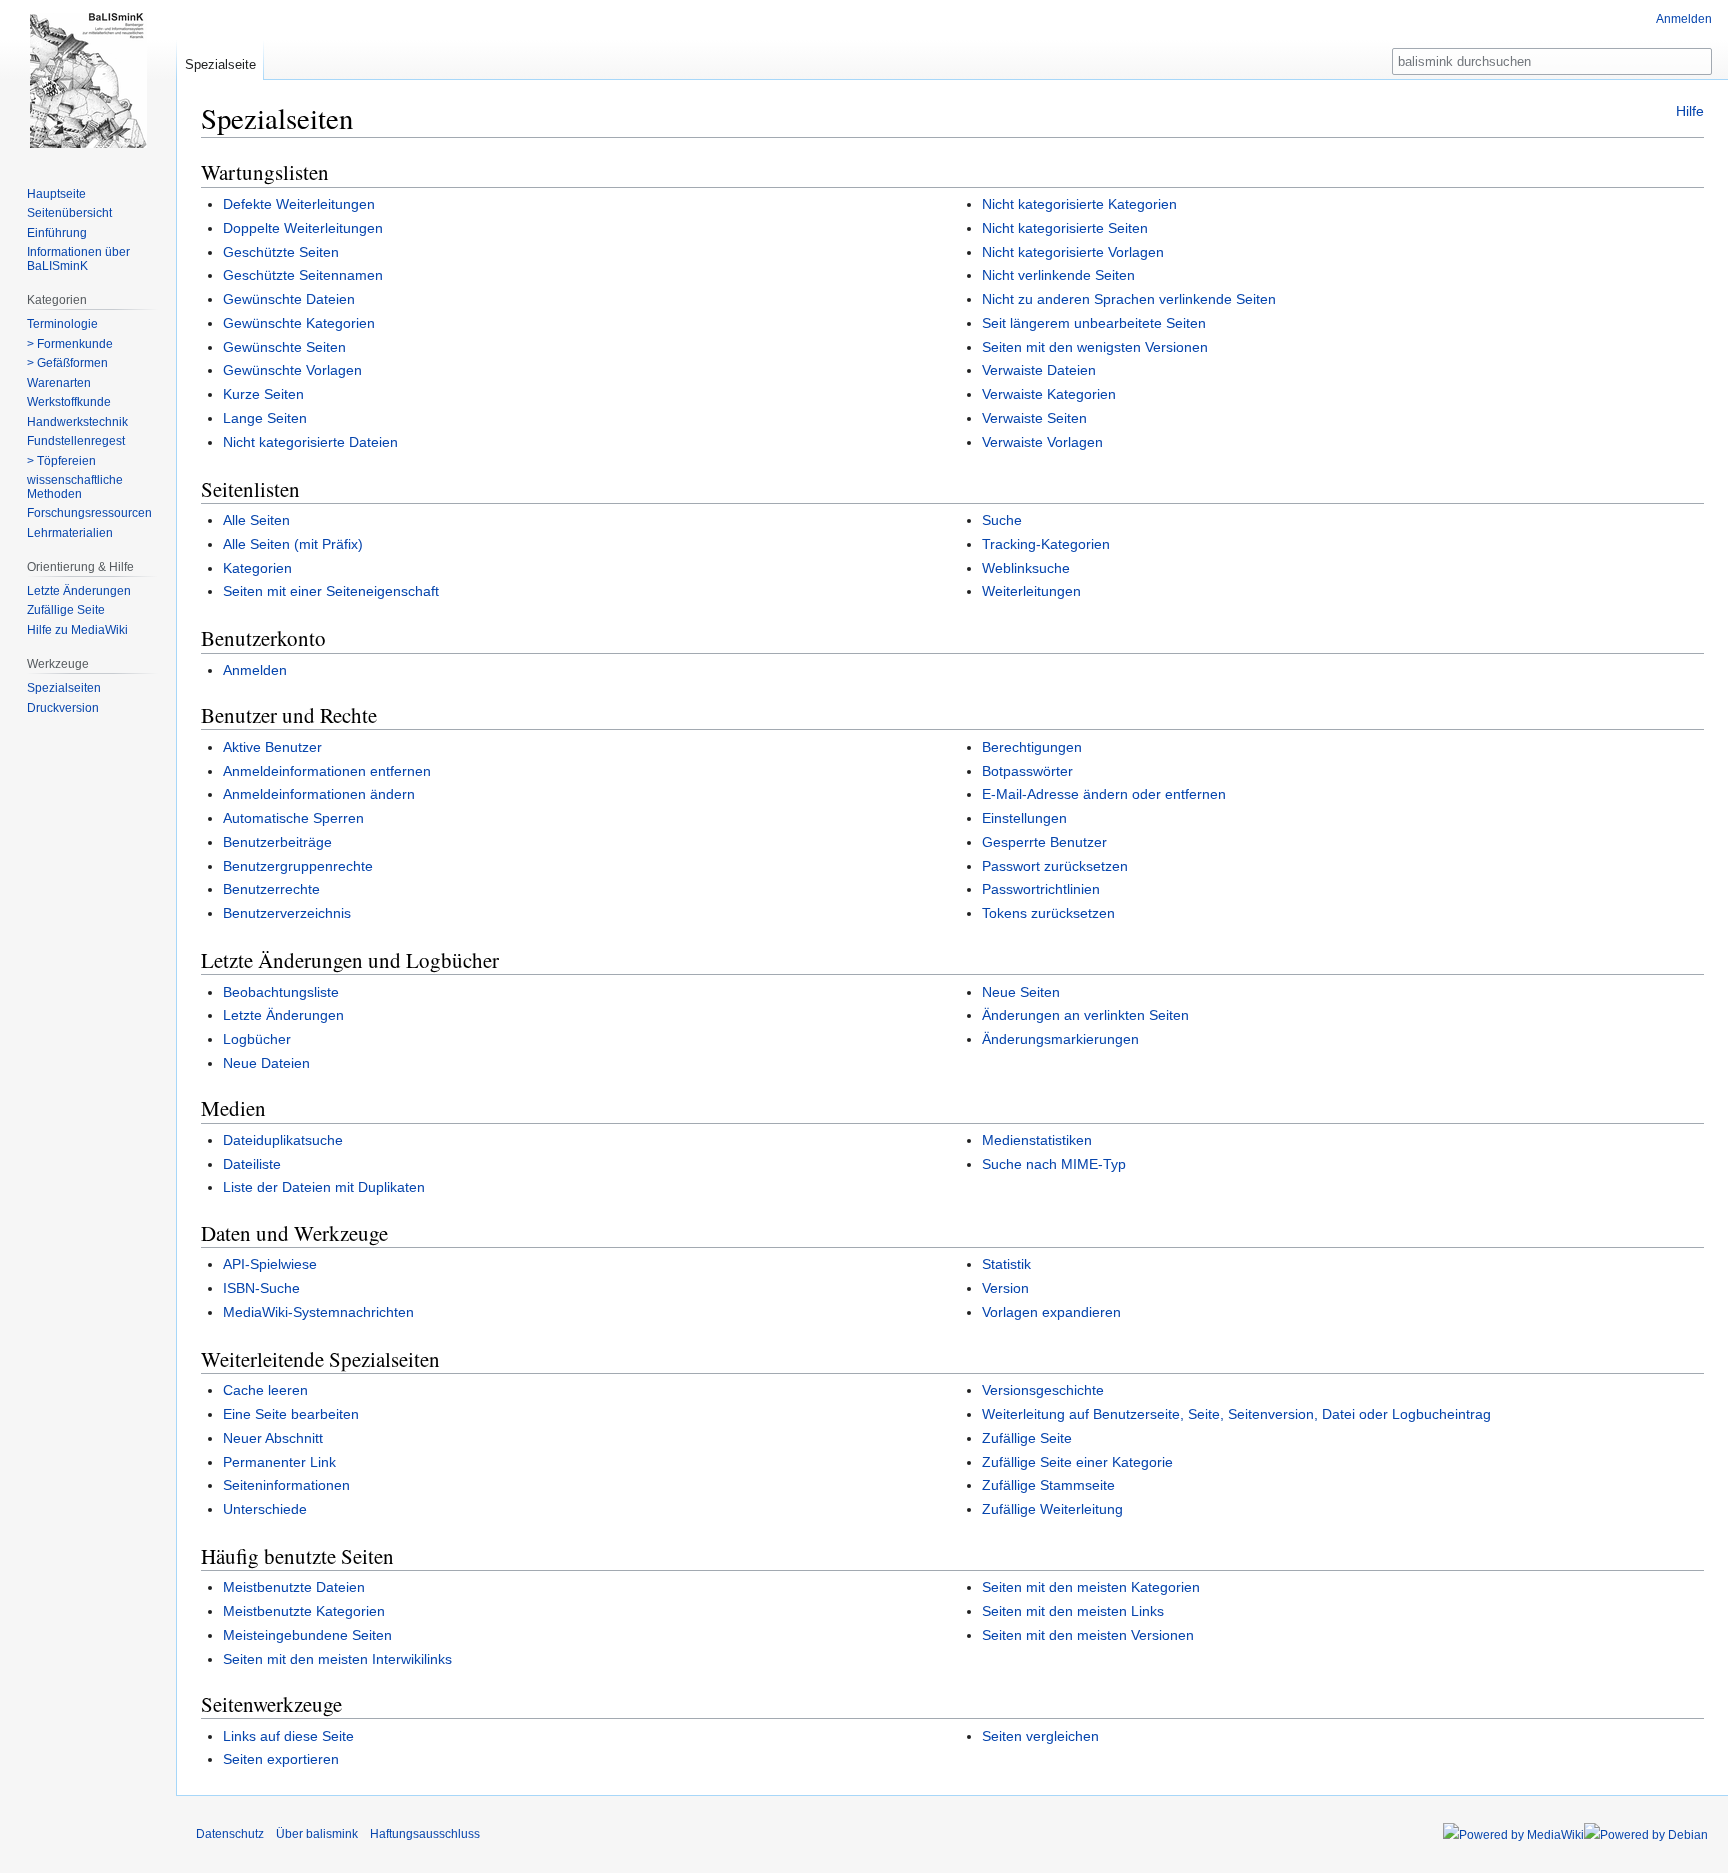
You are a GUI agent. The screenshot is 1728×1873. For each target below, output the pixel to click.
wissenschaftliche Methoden (75, 487)
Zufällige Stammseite (1048, 1485)
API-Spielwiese (270, 1264)
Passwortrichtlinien (1041, 889)
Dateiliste (252, 1164)
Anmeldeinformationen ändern (319, 794)
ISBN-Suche (261, 1288)
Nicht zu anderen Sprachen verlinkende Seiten (1129, 299)
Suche (1002, 520)
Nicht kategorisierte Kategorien (1079, 204)
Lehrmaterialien (70, 533)
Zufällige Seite (1027, 1438)
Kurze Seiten (263, 394)
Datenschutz (230, 1834)
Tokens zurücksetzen (1048, 913)
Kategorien (257, 568)
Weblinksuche (1026, 568)
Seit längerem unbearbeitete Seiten (1094, 323)
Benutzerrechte (271, 889)
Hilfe (1690, 111)
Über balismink (317, 1834)
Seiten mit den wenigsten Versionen (1095, 347)
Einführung (57, 233)
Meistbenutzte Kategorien (304, 1611)
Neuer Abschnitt (273, 1438)
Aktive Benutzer (272, 747)
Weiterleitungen (1031, 591)
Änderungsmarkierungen (1060, 1039)
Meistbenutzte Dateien (294, 1587)
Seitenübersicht (69, 213)
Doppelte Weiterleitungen (303, 228)
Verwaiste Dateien (1039, 370)
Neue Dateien (266, 1063)
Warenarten (59, 383)
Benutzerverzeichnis (287, 913)
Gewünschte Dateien (289, 299)
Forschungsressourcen (89, 513)
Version (1005, 1288)
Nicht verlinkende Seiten (1058, 275)
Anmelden (255, 670)
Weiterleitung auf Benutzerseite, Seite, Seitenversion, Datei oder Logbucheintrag (1236, 1414)
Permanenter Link (279, 1462)
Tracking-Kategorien (1046, 544)
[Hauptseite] (88, 80)
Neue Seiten (1021, 992)
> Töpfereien (61, 461)
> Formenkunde (70, 344)
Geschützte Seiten (281, 252)
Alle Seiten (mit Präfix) (293, 544)
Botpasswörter (1027, 771)
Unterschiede (265, 1509)
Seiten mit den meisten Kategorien (1091, 1587)
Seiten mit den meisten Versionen (1088, 1635)
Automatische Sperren (293, 818)
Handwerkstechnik (77, 422)
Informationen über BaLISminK (78, 259)
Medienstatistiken (1037, 1140)
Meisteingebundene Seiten (307, 1635)
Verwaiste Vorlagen (1042, 442)
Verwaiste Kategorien (1049, 394)
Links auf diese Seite (288, 1736)
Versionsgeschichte (1043, 1390)
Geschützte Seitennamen (303, 275)
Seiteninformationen (286, 1485)
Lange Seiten (265, 418)
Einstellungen (1024, 818)
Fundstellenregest (76, 441)
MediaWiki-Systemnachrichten (318, 1312)
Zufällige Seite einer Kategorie (1077, 1462)
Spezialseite (220, 64)
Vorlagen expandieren (1051, 1312)
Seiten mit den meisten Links (1073, 1611)
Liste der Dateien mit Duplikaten (324, 1187)
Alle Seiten (256, 520)
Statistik (1006, 1264)
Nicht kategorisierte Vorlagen (1073, 252)
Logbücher (257, 1039)
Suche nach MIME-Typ (1054, 1164)
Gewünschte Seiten (284, 347)
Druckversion (63, 708)
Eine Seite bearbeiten (291, 1414)
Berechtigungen (1032, 747)
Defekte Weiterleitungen (299, 204)
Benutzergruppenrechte (298, 866)
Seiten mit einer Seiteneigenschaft (331, 591)
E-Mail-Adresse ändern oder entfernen (1104, 794)
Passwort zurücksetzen (1055, 866)
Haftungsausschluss (425, 1834)
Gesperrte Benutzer (1044, 842)
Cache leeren (265, 1390)
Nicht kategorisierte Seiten (1065, 228)
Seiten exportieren (281, 1759)
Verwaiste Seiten (1034, 418)
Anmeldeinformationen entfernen (327, 771)
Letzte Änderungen (283, 1015)
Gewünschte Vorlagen (292, 370)
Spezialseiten (64, 688)
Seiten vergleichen (1040, 1736)
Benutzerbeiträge (277, 842)
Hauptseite (56, 194)
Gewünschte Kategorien (299, 323)
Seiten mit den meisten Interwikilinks (337, 1659)
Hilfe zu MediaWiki (77, 630)
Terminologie (62, 324)
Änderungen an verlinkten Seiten (1085, 1015)
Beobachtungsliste (281, 992)
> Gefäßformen (67, 363)
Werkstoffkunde (69, 402)
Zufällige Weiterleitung (1052, 1509)
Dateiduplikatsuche (283, 1140)
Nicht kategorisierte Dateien (310, 442)
